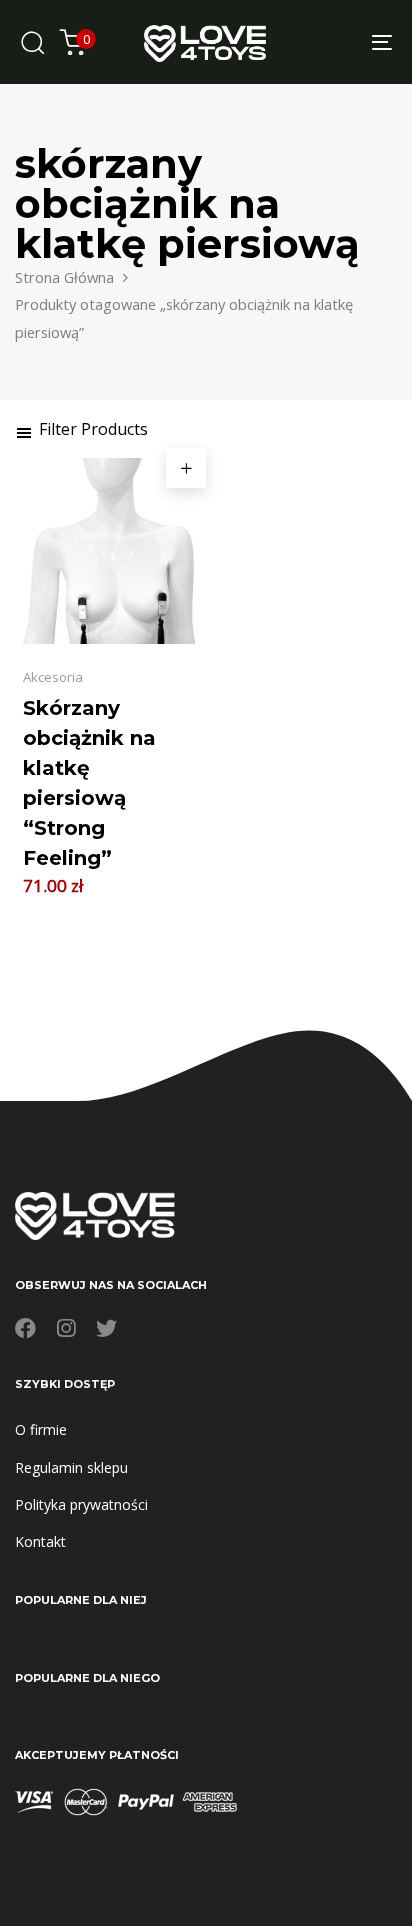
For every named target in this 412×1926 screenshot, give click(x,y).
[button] (81, 429)
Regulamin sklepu (71, 1467)
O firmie (41, 1429)
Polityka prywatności (81, 1504)
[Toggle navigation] (330, 42)
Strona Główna (64, 277)
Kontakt (40, 1541)
